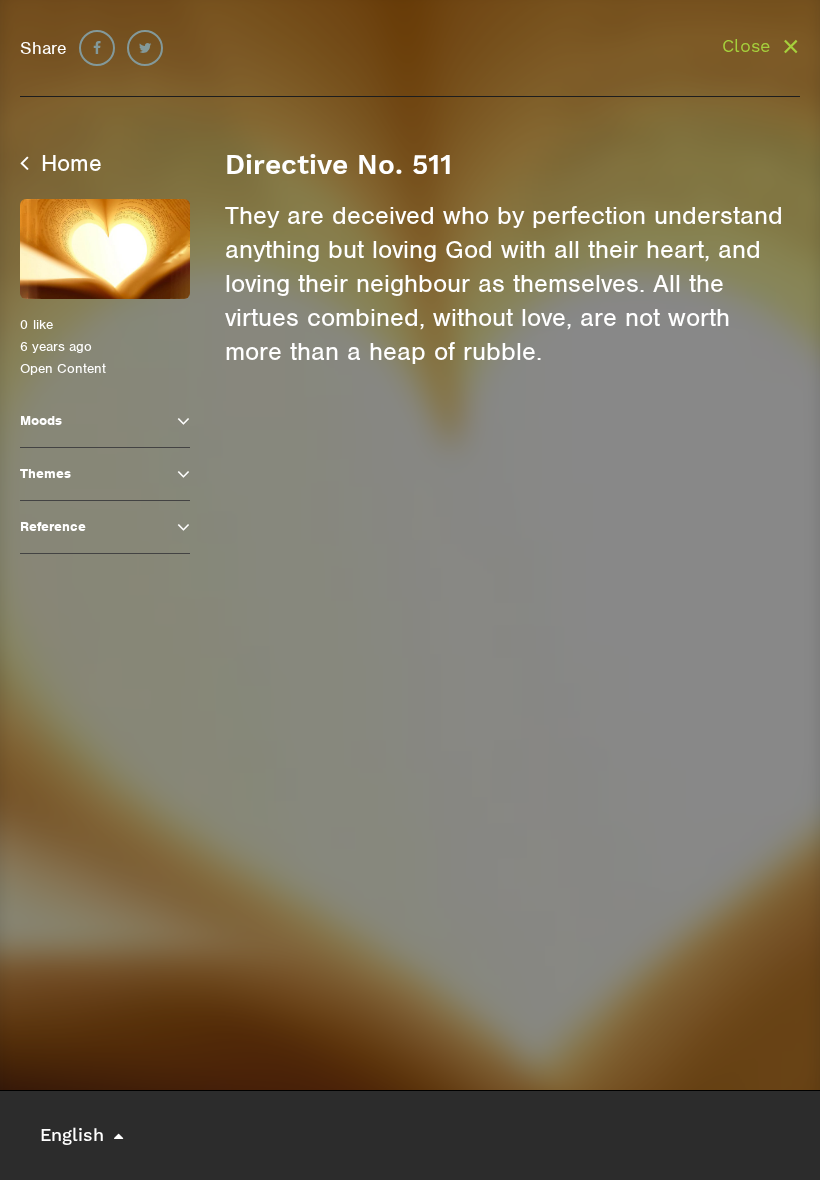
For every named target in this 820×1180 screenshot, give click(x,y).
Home (68, 163)
